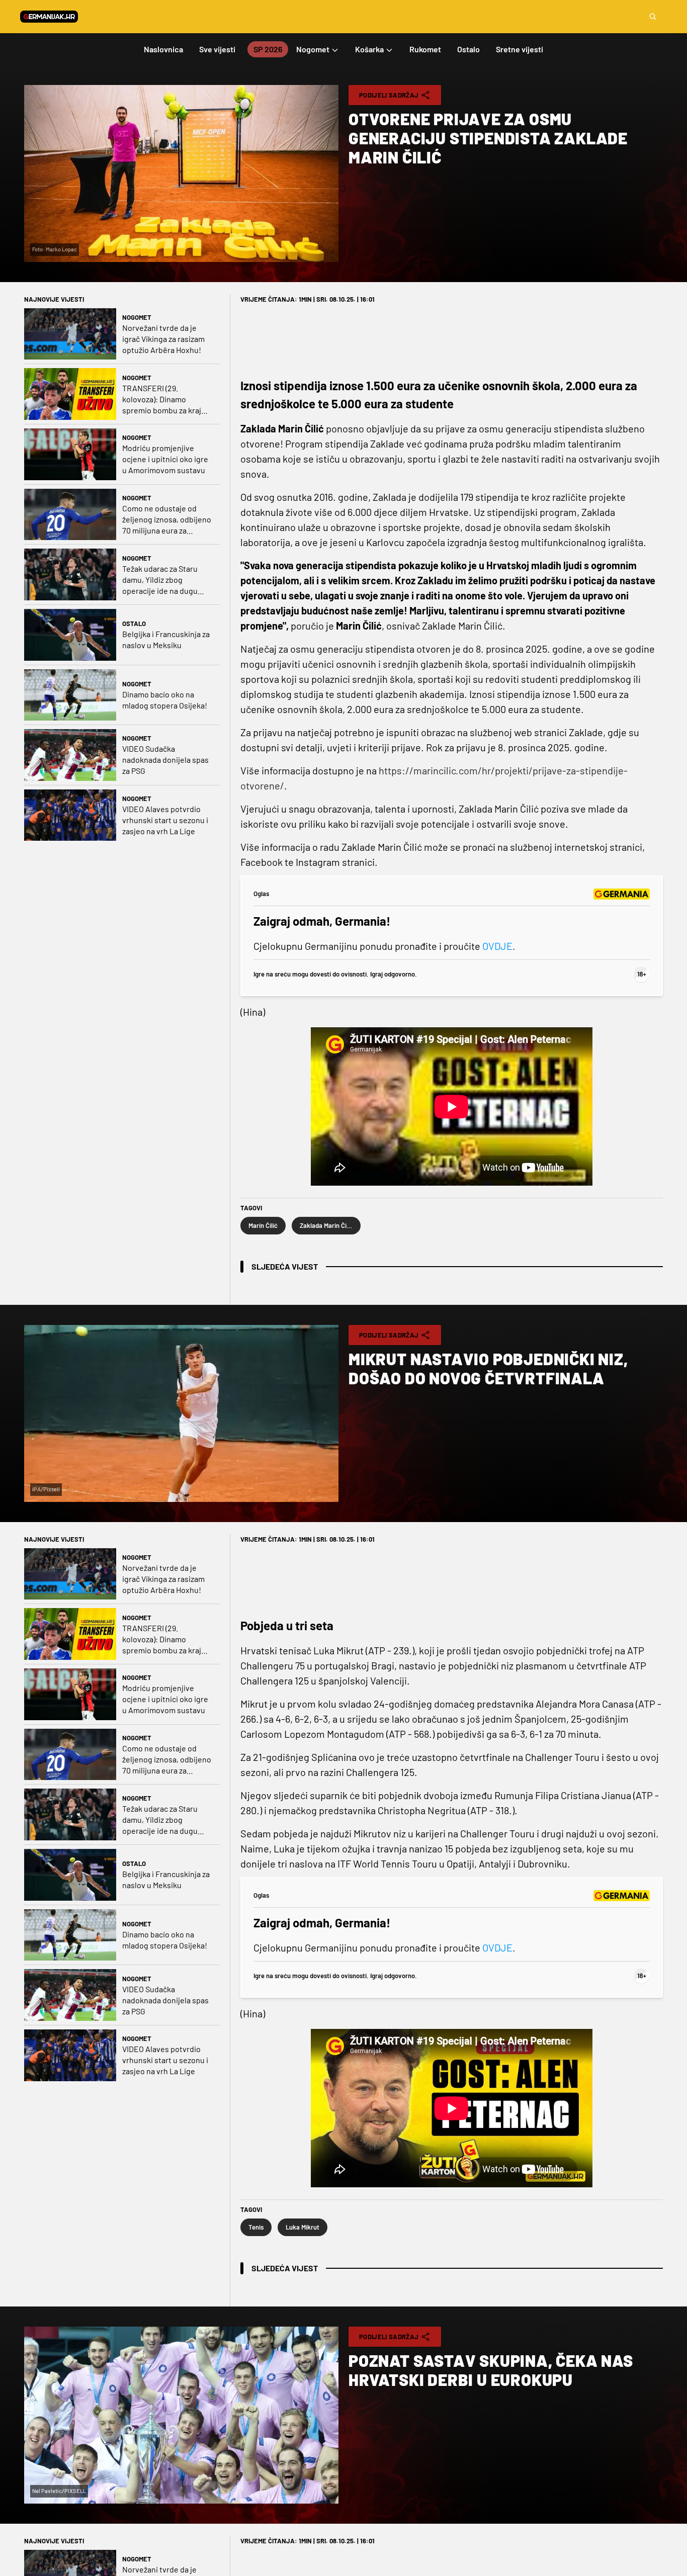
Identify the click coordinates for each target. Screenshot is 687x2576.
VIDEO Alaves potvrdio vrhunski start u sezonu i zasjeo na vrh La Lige (165, 820)
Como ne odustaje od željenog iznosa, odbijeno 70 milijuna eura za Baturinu (167, 520)
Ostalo (134, 624)
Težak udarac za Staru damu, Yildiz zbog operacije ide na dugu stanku (160, 580)
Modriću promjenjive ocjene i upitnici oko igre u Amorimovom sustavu (165, 459)
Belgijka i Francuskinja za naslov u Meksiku (166, 639)
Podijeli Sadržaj (389, 95)
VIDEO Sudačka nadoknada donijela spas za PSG (165, 760)
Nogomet (137, 317)
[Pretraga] (653, 17)
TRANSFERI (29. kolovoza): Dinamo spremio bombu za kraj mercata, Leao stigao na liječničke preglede (164, 399)
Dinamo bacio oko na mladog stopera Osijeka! (165, 700)
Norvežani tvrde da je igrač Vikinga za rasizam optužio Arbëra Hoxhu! (163, 339)
